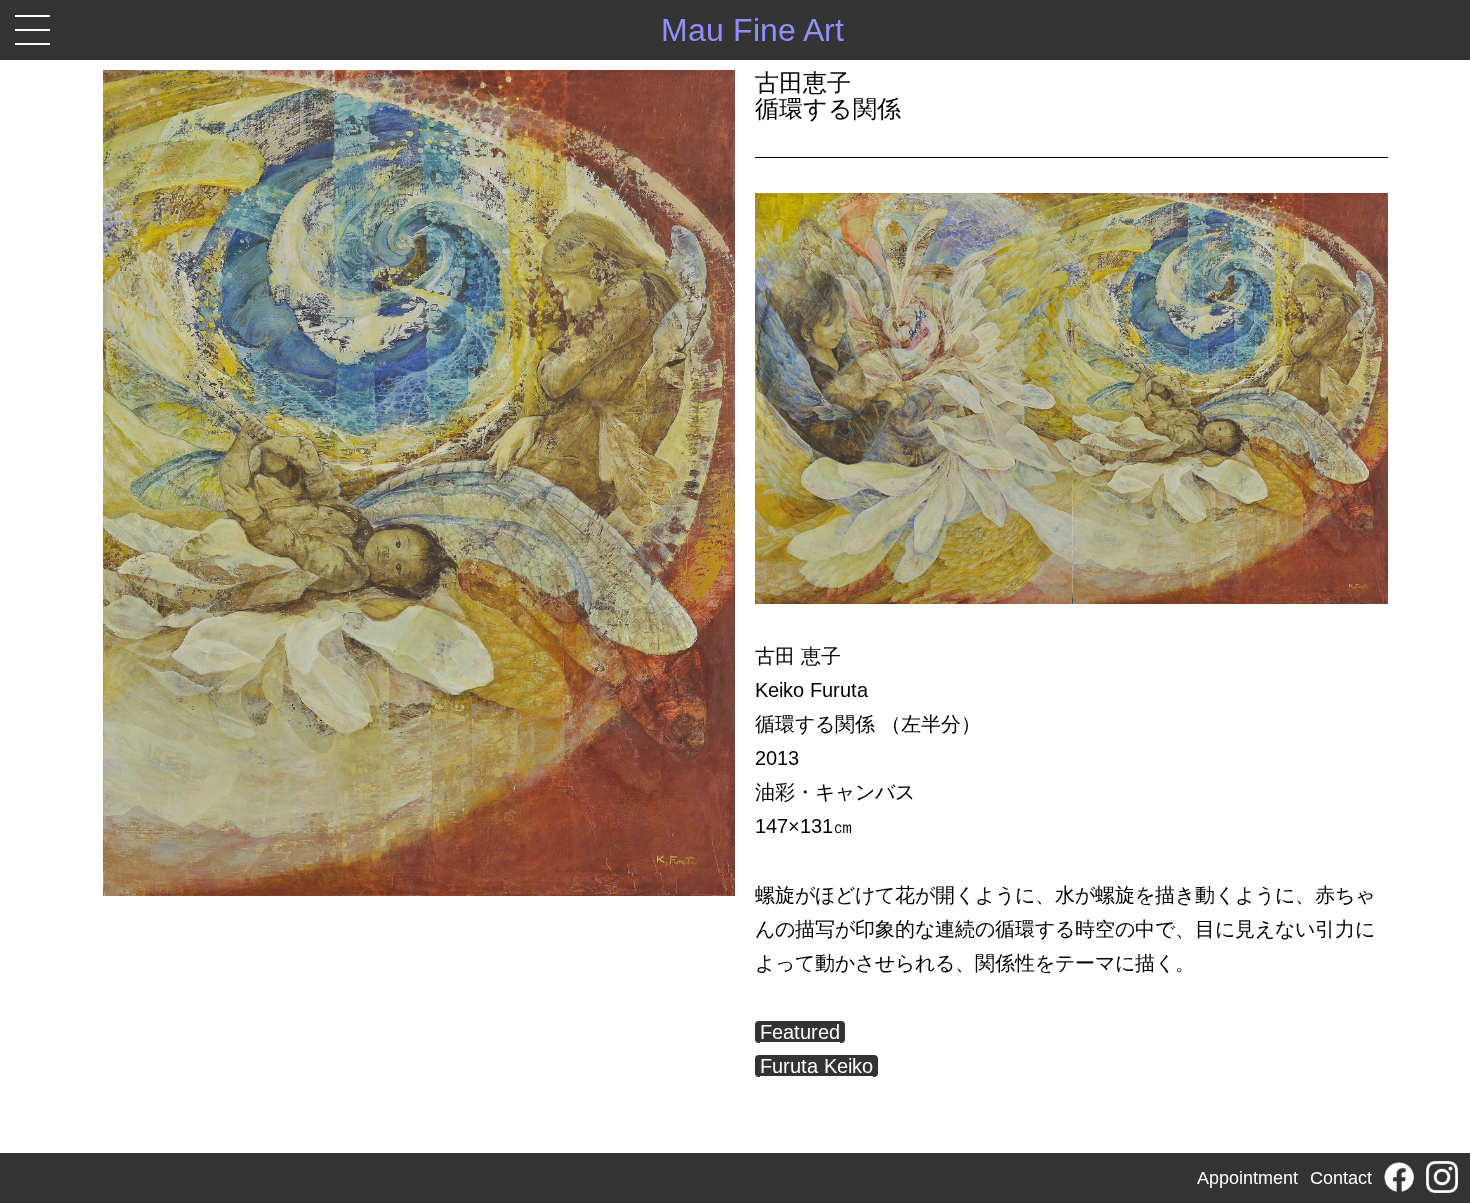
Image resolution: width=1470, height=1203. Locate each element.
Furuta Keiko (816, 1066)
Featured (800, 1032)
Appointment (1247, 1178)
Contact (1341, 1178)
